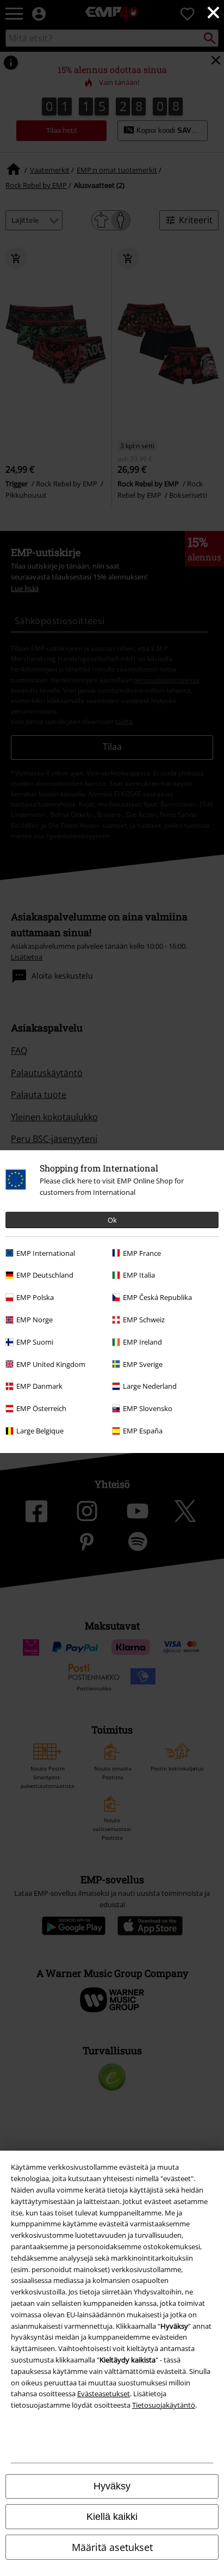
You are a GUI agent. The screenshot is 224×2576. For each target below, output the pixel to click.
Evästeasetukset (104, 2394)
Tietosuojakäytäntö (164, 2405)
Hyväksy (112, 2486)
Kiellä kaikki (112, 2517)
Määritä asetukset (112, 2547)
